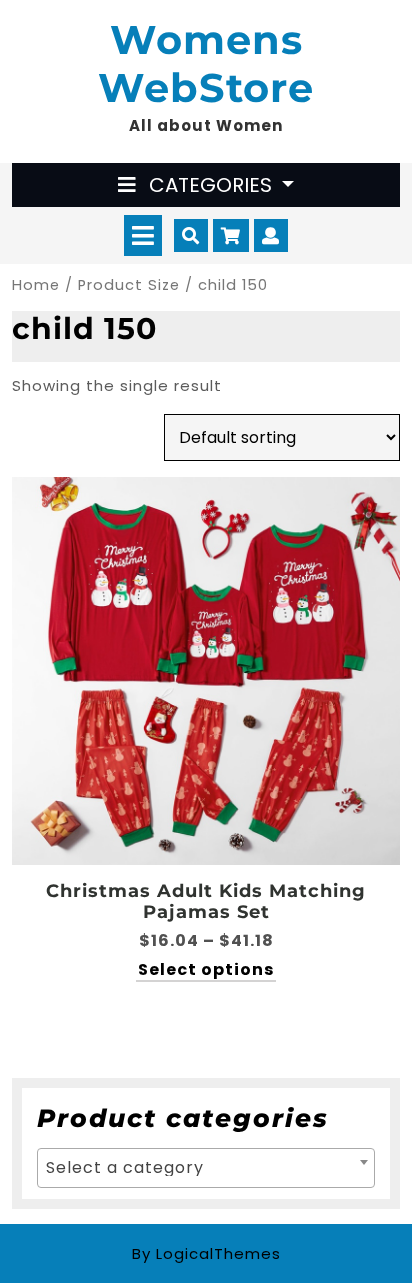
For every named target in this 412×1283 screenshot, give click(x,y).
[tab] (143, 235)
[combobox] (206, 1168)
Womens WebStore (206, 63)
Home (36, 285)
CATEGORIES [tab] (210, 185)
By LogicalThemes (206, 1253)
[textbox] (206, 1167)
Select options (206, 970)
